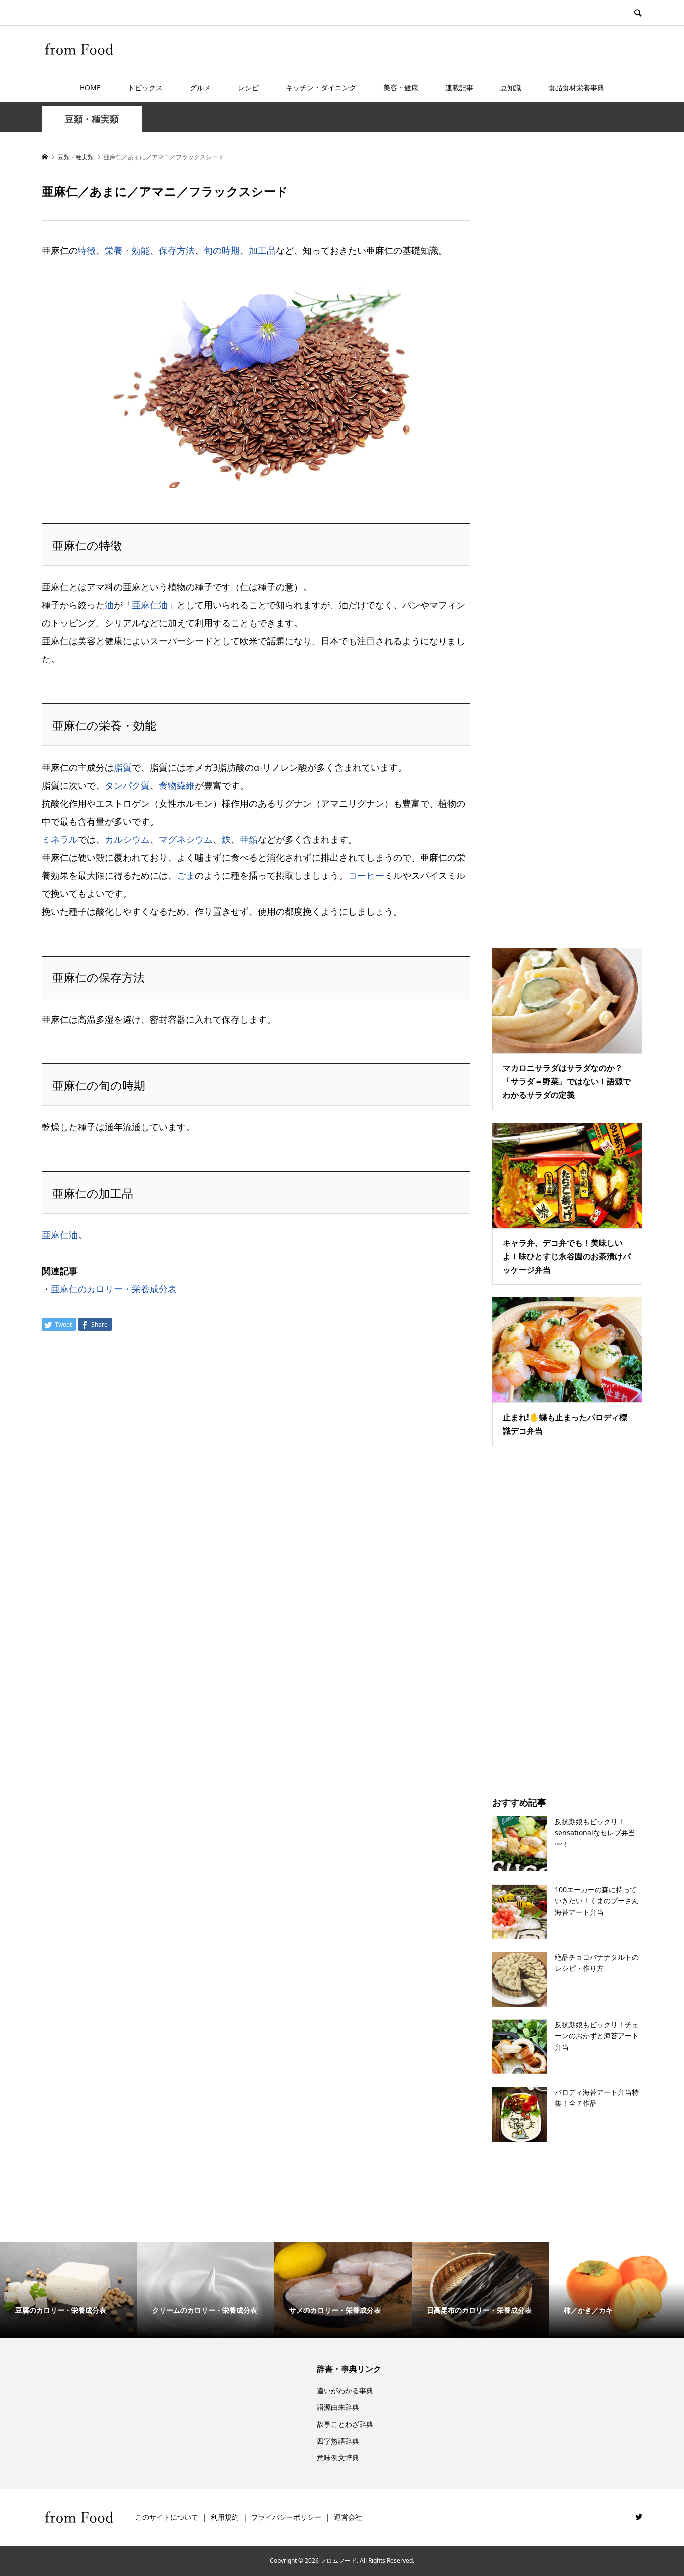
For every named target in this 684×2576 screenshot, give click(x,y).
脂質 (123, 767)
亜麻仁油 (150, 605)
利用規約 (225, 2517)
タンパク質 (127, 785)
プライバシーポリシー (286, 2517)
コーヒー (366, 875)
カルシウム (127, 839)
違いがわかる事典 (345, 2390)
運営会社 (348, 2517)
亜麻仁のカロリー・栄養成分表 (114, 1289)
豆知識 (511, 87)
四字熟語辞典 (338, 2441)
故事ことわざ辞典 (345, 2424)
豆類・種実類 (92, 119)
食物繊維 (177, 785)
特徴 (87, 250)
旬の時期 (222, 250)
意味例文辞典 (338, 2457)
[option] (69, 2290)
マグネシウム (186, 839)
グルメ (200, 87)
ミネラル (60, 839)
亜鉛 (249, 839)
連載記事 (459, 87)
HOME (90, 87)
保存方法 (177, 250)
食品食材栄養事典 (576, 87)
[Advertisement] (567, 553)
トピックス (145, 87)
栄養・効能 (127, 250)
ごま (186, 875)
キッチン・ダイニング (321, 87)
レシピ (248, 87)
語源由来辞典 (338, 2407)
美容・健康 (401, 87)
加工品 (262, 250)
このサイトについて (167, 2517)
